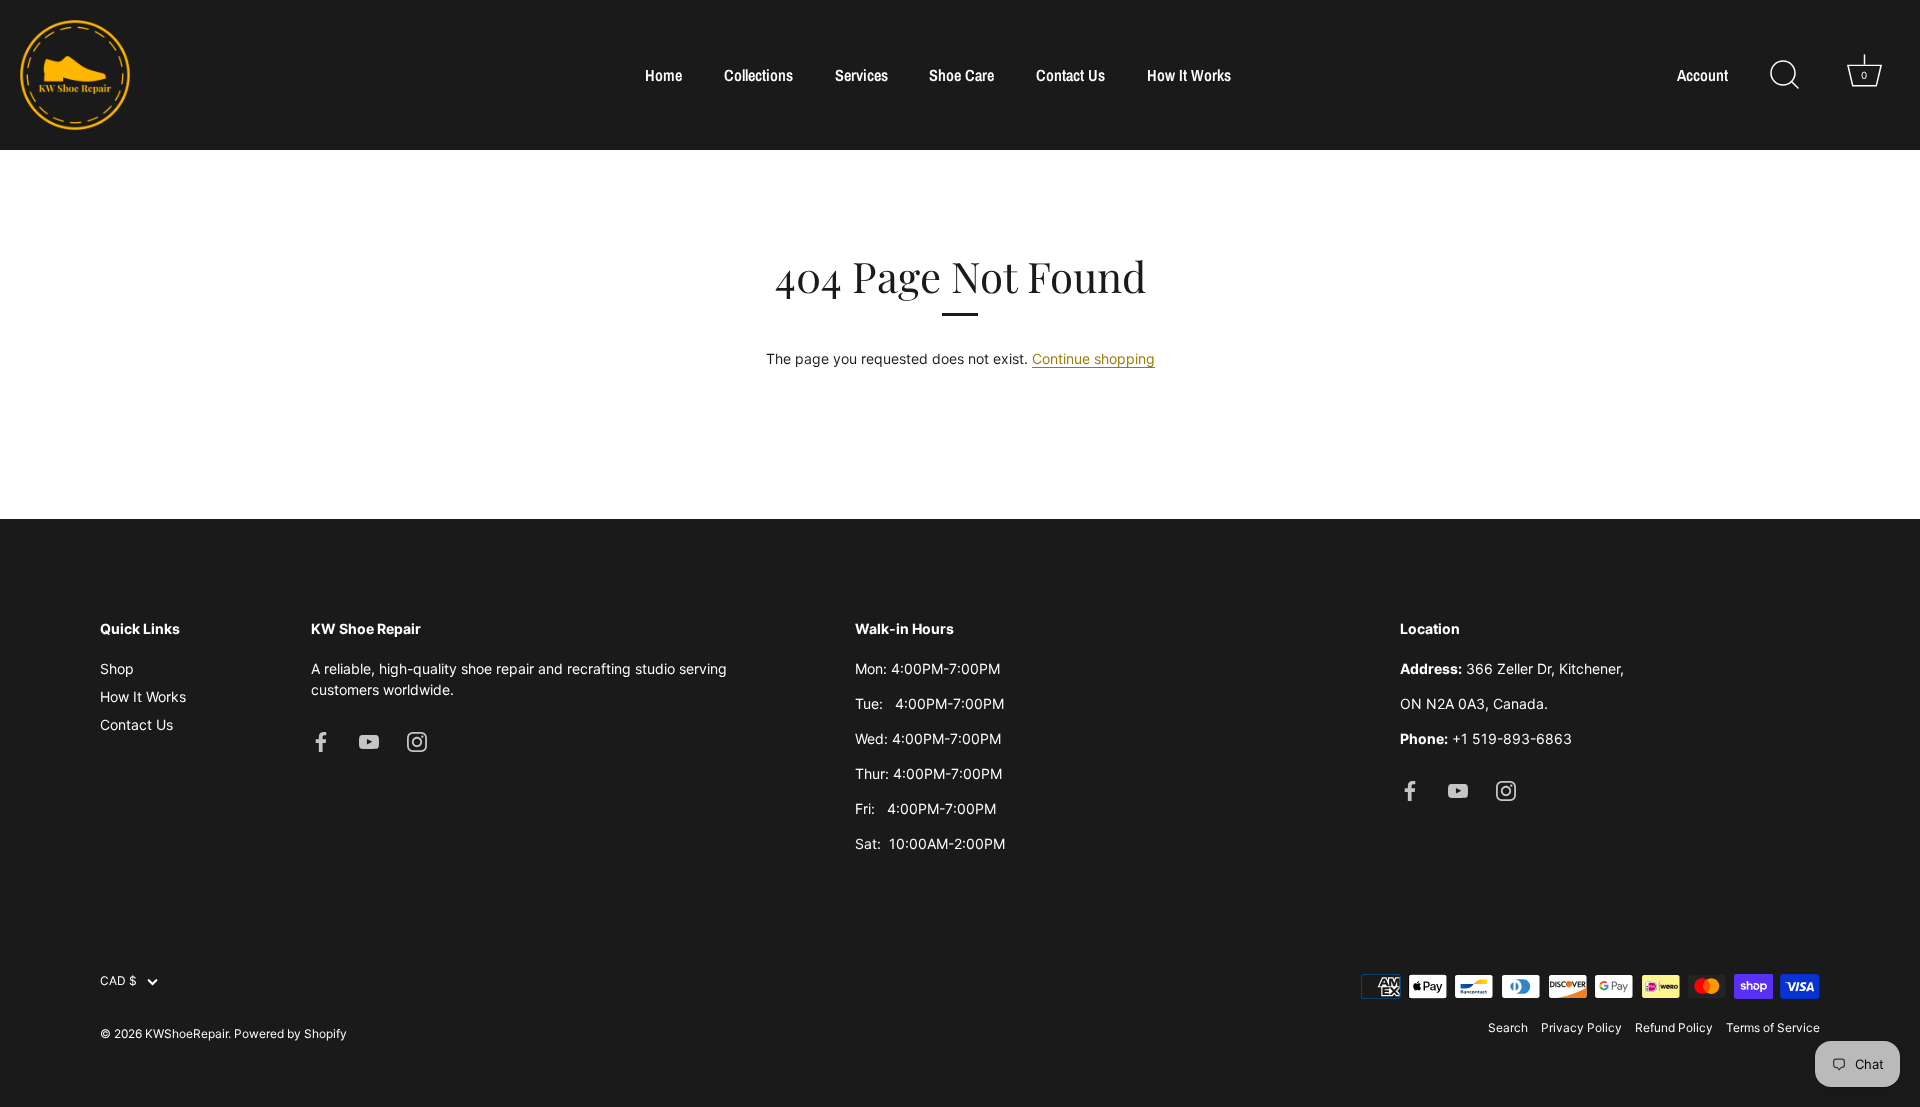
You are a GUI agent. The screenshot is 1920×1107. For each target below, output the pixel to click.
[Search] (1784, 75)
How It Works (1189, 75)
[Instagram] (417, 740)
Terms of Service (1773, 1027)
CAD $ (118, 981)
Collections (758, 75)
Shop (117, 668)
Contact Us (1070, 75)
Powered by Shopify (290, 1033)
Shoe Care (961, 75)
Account (1702, 75)
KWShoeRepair (186, 1033)
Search (1508, 1027)
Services (861, 75)
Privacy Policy (1581, 1027)
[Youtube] (369, 740)
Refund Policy (1674, 1027)
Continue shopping (1093, 358)
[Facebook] (321, 740)
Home (663, 75)
